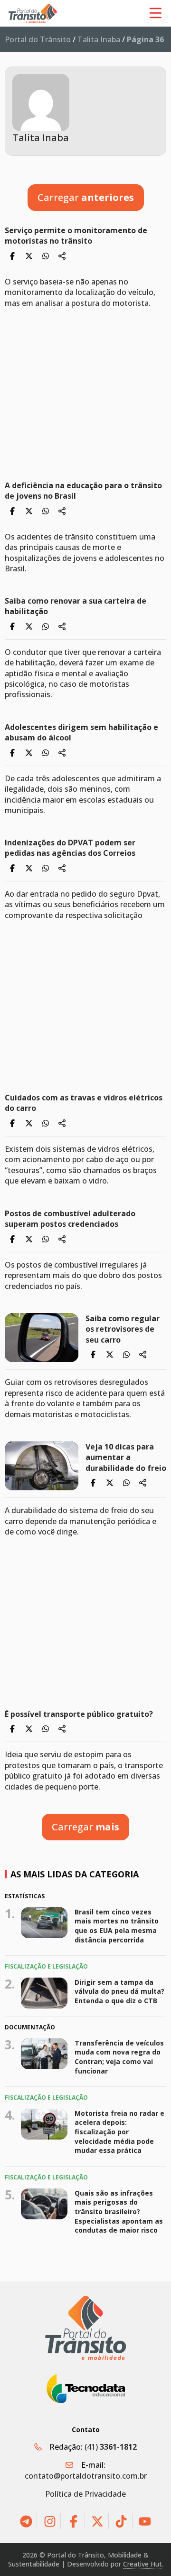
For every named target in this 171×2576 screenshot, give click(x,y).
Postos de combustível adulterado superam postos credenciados (70, 1219)
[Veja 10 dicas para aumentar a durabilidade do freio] (42, 1466)
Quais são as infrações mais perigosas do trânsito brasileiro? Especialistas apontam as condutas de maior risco (119, 2211)
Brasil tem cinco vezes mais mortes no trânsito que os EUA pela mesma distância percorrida (117, 1925)
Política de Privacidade (85, 2494)
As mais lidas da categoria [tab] (75, 1874)
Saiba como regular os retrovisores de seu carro (123, 1329)
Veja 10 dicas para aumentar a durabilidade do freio (126, 1457)
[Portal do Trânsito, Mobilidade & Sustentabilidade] (85, 2328)
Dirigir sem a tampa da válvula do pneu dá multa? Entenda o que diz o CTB (119, 1991)
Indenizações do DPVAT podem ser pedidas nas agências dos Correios (70, 848)
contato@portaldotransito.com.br (86, 2476)
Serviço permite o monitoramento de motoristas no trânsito (76, 236)
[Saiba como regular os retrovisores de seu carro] (42, 1338)
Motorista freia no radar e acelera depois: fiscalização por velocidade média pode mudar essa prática (119, 2132)
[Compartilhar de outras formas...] (62, 256)
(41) (111, 2447)
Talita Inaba (99, 39)
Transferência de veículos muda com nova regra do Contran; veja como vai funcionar (119, 2057)
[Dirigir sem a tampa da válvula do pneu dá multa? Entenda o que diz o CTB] (44, 1993)
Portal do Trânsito (38, 39)
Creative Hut (142, 2564)
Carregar (86, 197)
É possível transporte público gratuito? (79, 1714)
